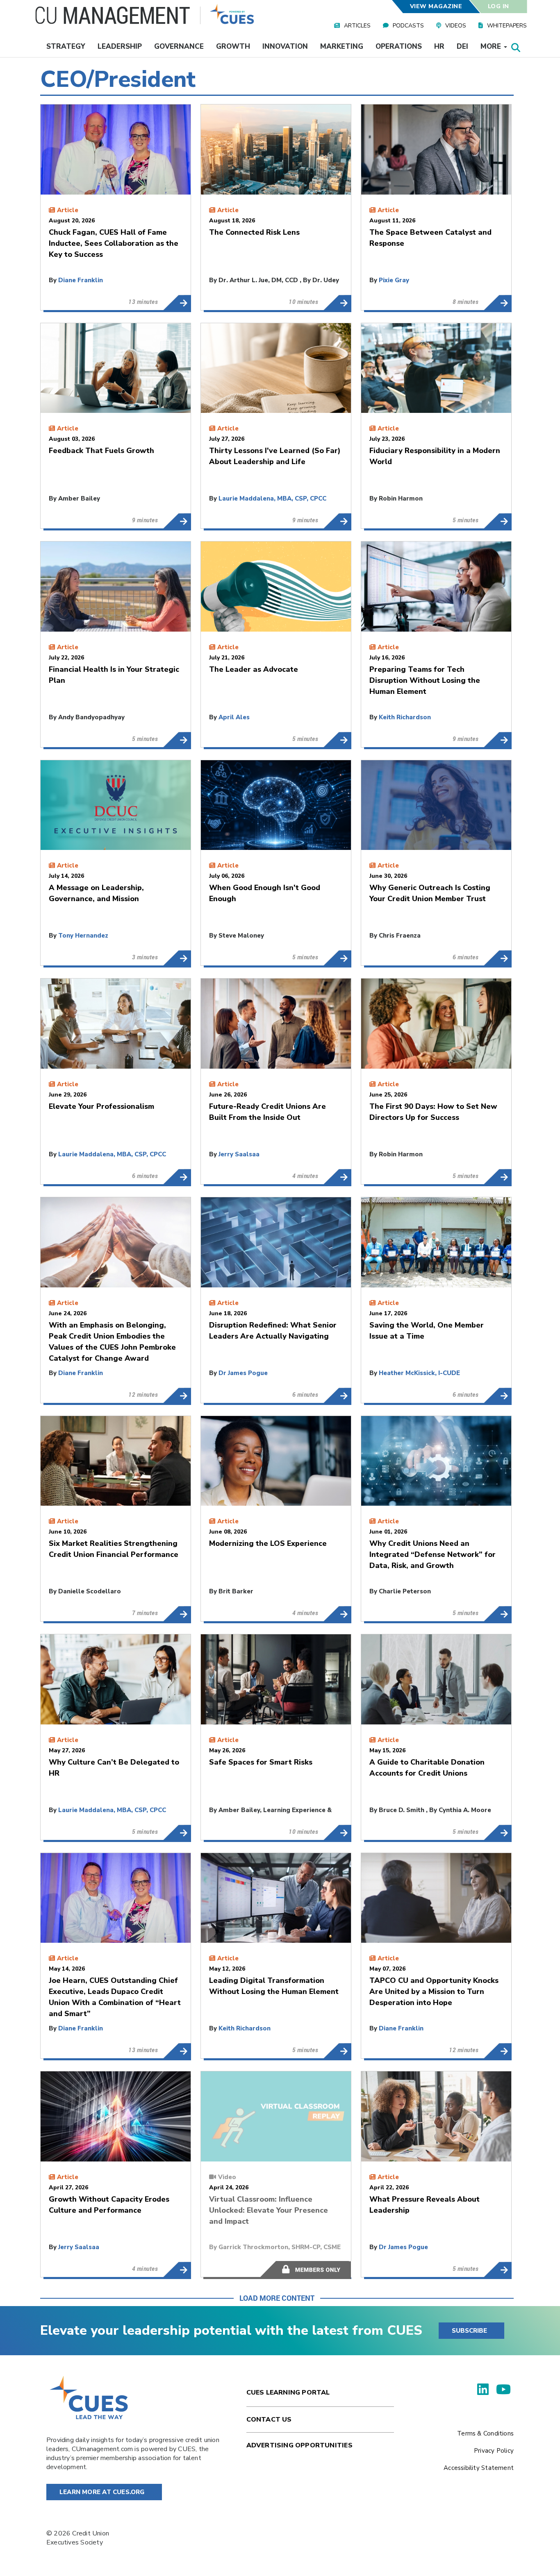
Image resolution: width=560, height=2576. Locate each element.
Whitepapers (507, 26)
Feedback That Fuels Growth (177, 521)
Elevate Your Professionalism (177, 1177)
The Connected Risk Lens (337, 303)
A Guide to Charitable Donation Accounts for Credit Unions (497, 1833)
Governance (179, 46)
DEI (462, 46)
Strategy (66, 46)
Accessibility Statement (479, 2468)
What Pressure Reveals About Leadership (497, 2270)
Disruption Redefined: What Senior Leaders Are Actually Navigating (337, 1396)
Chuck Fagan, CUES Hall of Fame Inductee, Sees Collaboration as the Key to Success (177, 303)
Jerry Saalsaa (239, 1154)
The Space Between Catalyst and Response (497, 303)
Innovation (285, 46)
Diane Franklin (81, 280)
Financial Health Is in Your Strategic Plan (177, 740)
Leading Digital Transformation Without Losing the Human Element (337, 2051)
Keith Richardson (405, 717)
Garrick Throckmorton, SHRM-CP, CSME (280, 2247)
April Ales (234, 717)
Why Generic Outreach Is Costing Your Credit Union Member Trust (497, 958)
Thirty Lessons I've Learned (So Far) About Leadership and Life (337, 521)
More (492, 46)
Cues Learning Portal (288, 2392)
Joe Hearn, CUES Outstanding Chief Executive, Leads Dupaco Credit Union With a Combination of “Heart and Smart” (177, 2051)
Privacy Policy (494, 2451)
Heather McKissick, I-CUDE (419, 1373)
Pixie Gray (394, 280)
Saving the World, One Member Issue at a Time (497, 1396)
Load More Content (277, 2298)
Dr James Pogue (243, 1373)
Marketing (342, 46)
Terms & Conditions (485, 2433)
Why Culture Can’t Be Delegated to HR (177, 1833)
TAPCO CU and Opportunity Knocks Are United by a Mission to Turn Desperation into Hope (497, 2051)
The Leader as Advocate (337, 740)
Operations (399, 46)
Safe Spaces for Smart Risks (337, 1833)
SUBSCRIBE (469, 2331)
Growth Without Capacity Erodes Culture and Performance (177, 2270)
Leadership (120, 46)
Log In (499, 6)
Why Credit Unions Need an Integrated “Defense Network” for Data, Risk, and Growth (497, 1614)
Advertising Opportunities (299, 2445)
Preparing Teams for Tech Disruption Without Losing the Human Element (497, 740)
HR (439, 46)
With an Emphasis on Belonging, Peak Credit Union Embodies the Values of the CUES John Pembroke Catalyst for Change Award (177, 1396)
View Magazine (436, 6)
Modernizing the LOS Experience (337, 1614)
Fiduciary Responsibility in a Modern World (497, 521)
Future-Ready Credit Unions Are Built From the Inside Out (337, 1177)
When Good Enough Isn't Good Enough (337, 958)
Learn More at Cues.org (102, 2492)
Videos (456, 26)
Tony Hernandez (83, 936)
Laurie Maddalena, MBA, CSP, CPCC (272, 498)
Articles (357, 26)
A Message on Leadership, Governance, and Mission (177, 958)
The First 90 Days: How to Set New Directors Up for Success (497, 1177)
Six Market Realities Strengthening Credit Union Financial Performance (177, 1614)
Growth (233, 46)
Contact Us (269, 2420)
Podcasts (408, 26)
